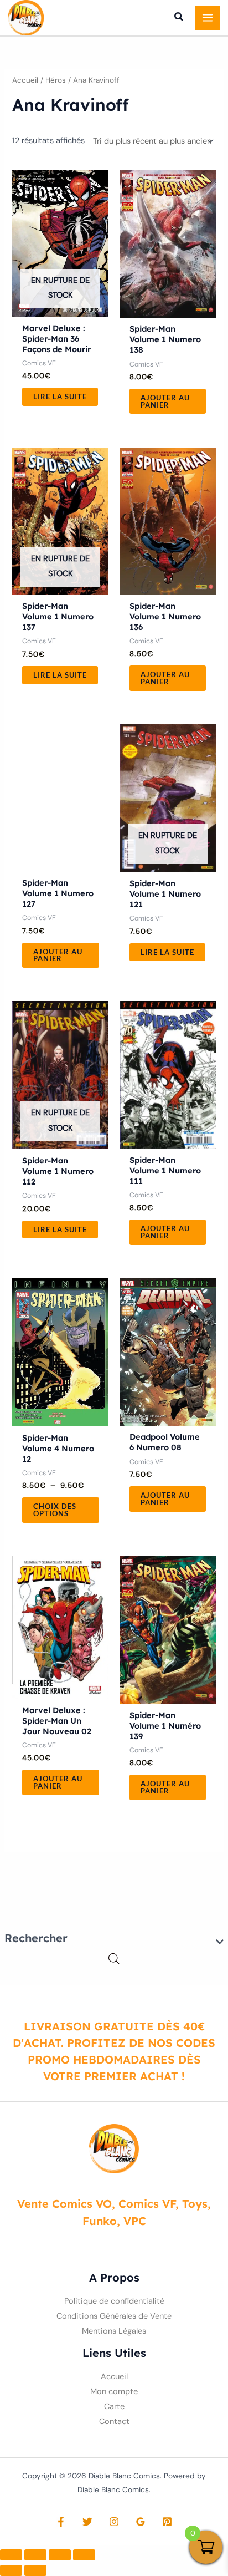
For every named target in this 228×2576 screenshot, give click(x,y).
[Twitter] (87, 2522)
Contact (114, 2422)
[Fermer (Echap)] (84, 2555)
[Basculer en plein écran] (35, 2555)
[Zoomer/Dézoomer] (11, 2555)
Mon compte (114, 2392)
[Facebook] (61, 2522)
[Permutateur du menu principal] (208, 18)
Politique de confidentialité (114, 2301)
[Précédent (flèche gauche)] (11, 2570)
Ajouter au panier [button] (165, 401)
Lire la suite (60, 397)
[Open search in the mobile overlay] (114, 1959)
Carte (114, 2407)
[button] (179, 18)
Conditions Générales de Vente (114, 2316)
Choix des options (55, 1510)
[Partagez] (60, 2555)
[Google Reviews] (141, 2522)
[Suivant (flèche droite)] (35, 2570)
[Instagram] (114, 2522)
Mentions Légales (114, 2331)
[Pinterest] (167, 2522)
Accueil (25, 80)
